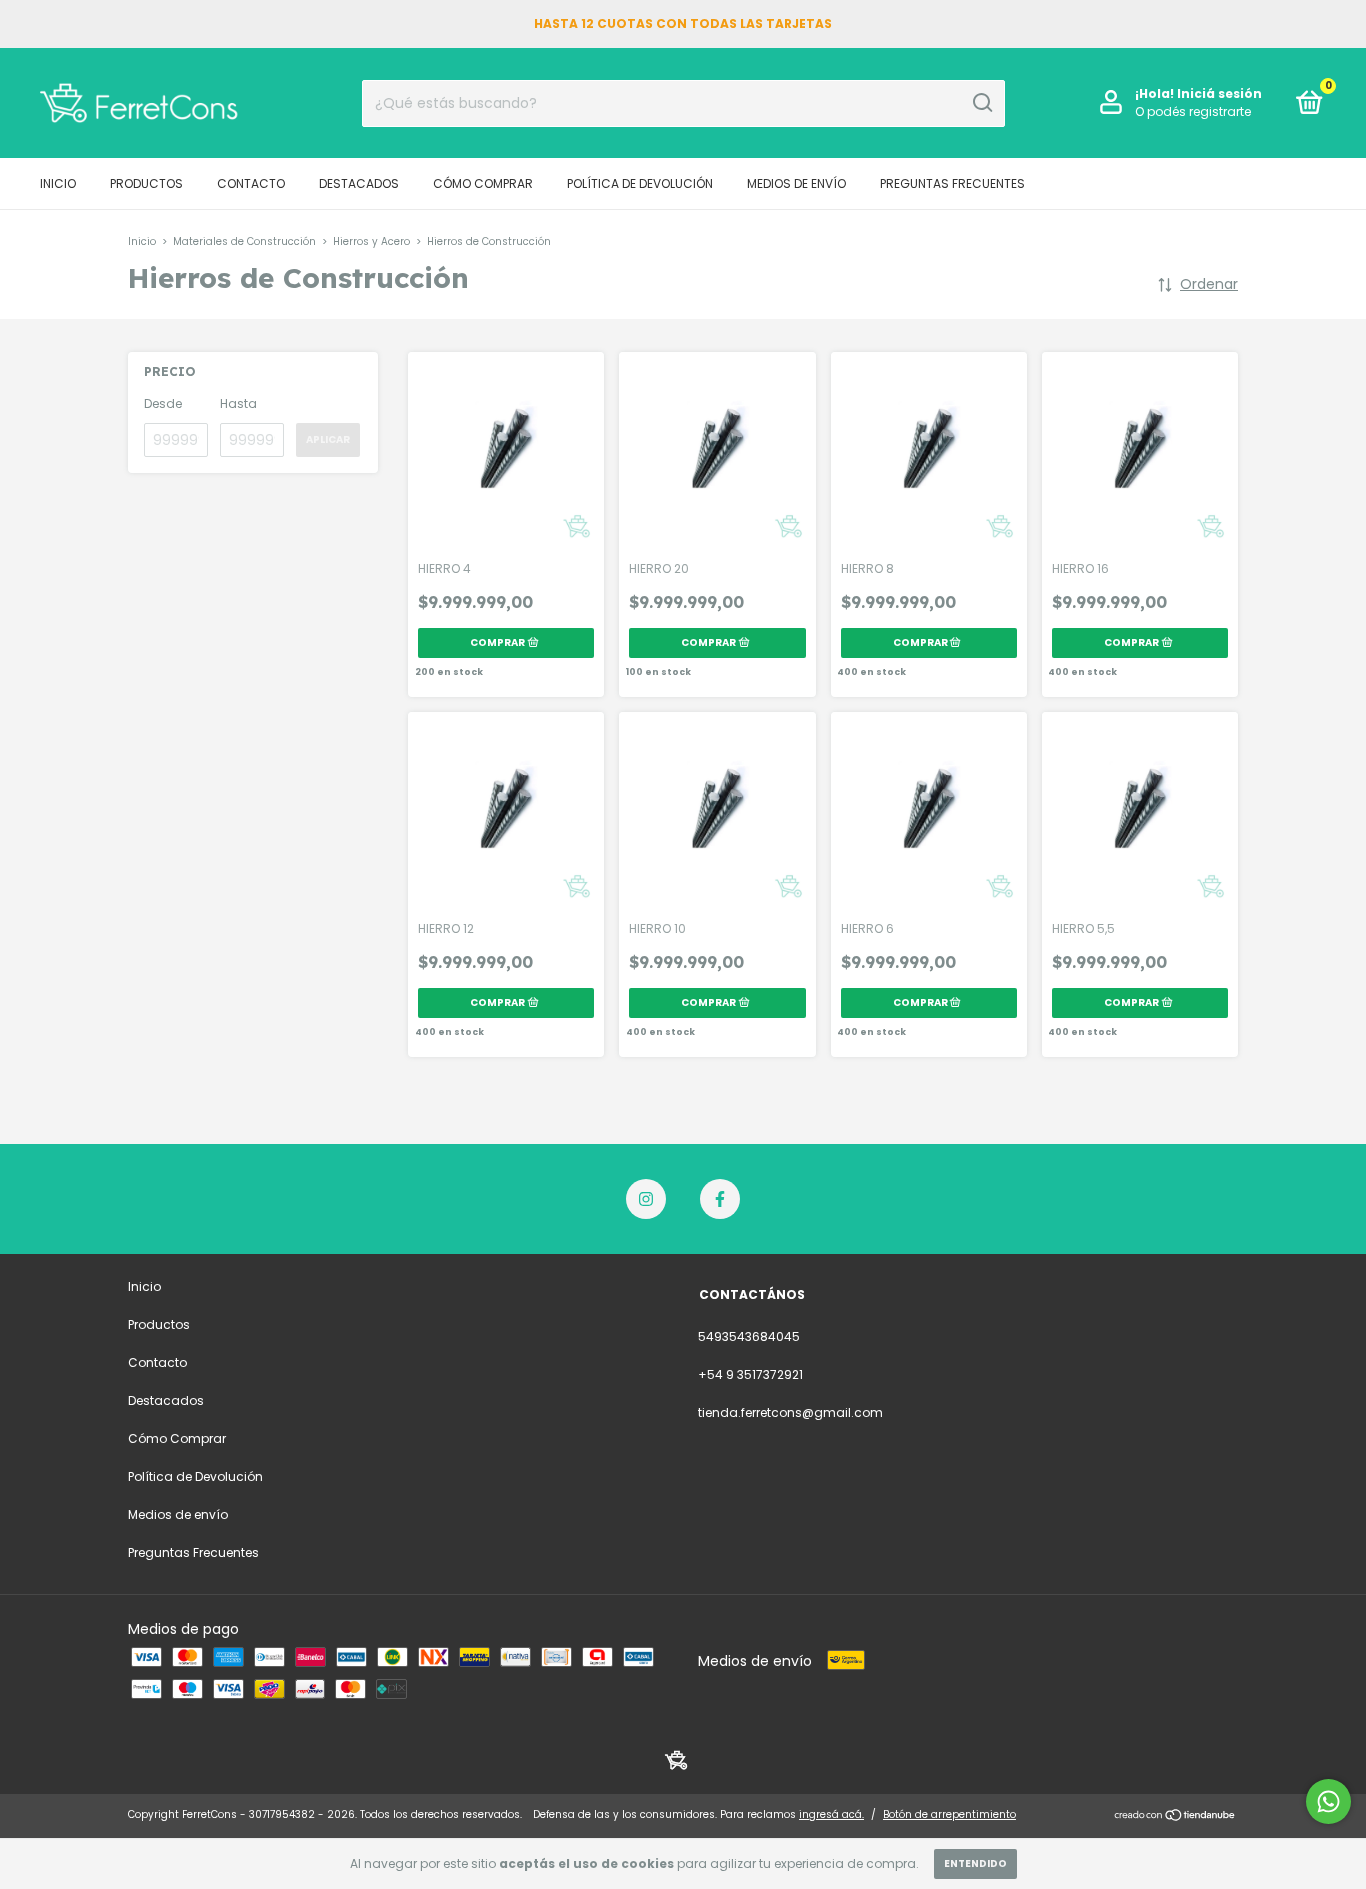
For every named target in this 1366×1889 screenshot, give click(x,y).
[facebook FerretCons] (720, 1199)
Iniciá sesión (1219, 93)
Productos (146, 183)
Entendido (975, 1863)
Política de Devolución (640, 183)
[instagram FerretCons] (646, 1199)
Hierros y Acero (371, 241)
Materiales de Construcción (244, 241)
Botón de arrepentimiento (949, 1814)
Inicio (58, 183)
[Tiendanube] (1175, 1817)
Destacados (359, 183)
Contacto (251, 183)
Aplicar (328, 439)
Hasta (238, 403)
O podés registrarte (1193, 111)
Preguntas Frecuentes (952, 183)
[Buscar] (981, 103)
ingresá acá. (831, 1814)
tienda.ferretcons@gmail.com (790, 1412)
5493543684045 (749, 1336)
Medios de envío (796, 183)
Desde (163, 403)
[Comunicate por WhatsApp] (1328, 1801)
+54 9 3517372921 (750, 1374)
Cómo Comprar (483, 183)
